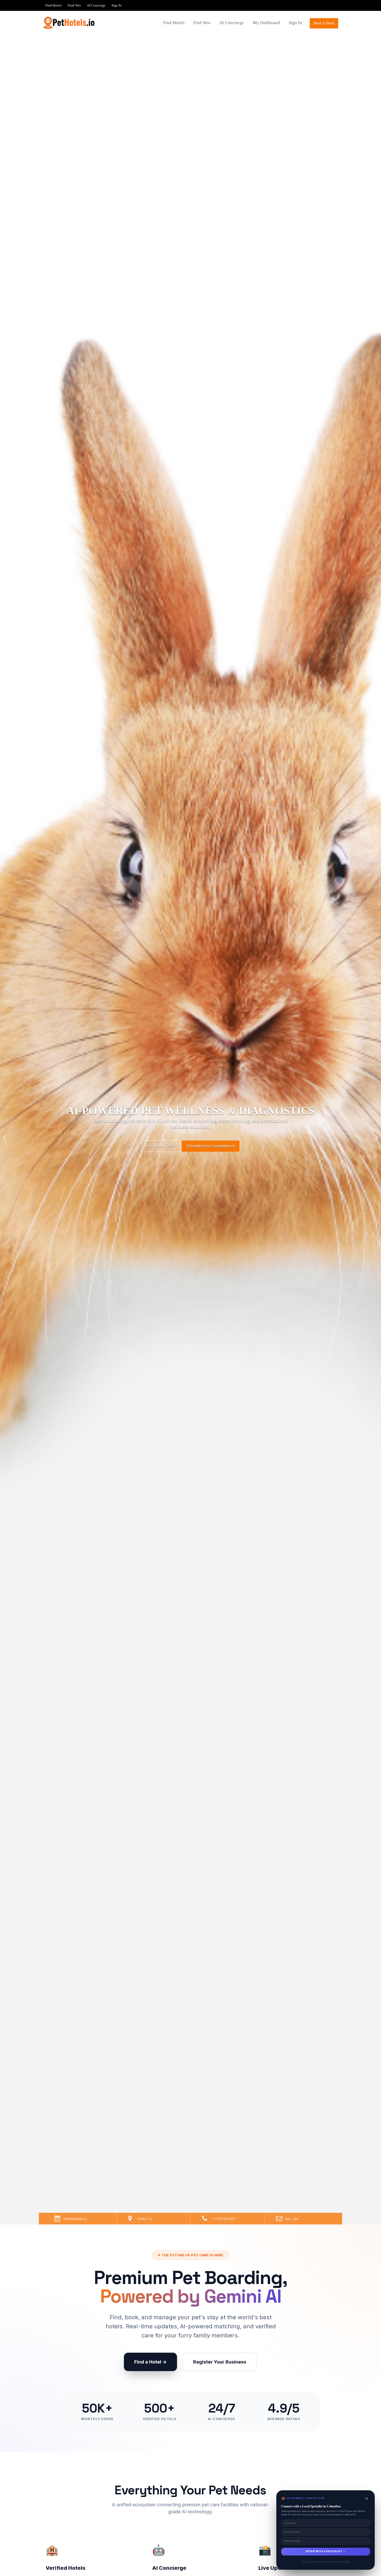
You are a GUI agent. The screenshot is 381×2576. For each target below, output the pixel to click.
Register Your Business (220, 2362)
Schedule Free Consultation (207, 1135)
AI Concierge (96, 5)
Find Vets (74, 5)
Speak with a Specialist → (326, 2551)
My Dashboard (266, 23)
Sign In (117, 5)
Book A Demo (324, 23)
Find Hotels (54, 5)
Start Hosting (160, 1134)
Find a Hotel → (150, 2362)
